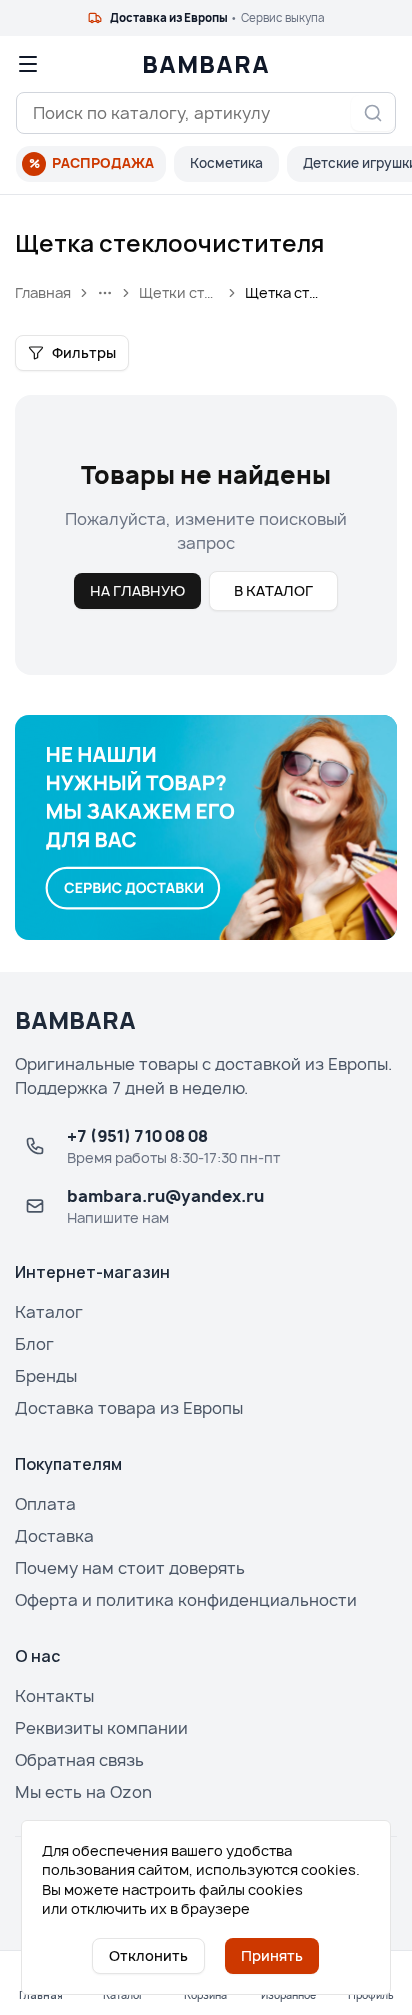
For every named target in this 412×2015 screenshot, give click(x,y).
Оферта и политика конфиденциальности (186, 1600)
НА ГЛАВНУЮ (137, 590)
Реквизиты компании (101, 1728)
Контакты (54, 1696)
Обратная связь (79, 1760)
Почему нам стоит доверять (130, 1568)
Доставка (54, 1536)
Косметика (226, 163)
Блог (34, 1344)
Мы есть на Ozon (83, 1792)
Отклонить (148, 1955)
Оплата (45, 1504)
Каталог (49, 1312)
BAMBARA (206, 64)
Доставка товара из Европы (129, 1408)
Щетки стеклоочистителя (179, 292)
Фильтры (84, 352)
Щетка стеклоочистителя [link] (285, 292)
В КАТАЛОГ (273, 590)
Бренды (46, 1376)
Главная (43, 292)
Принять (272, 1955)
